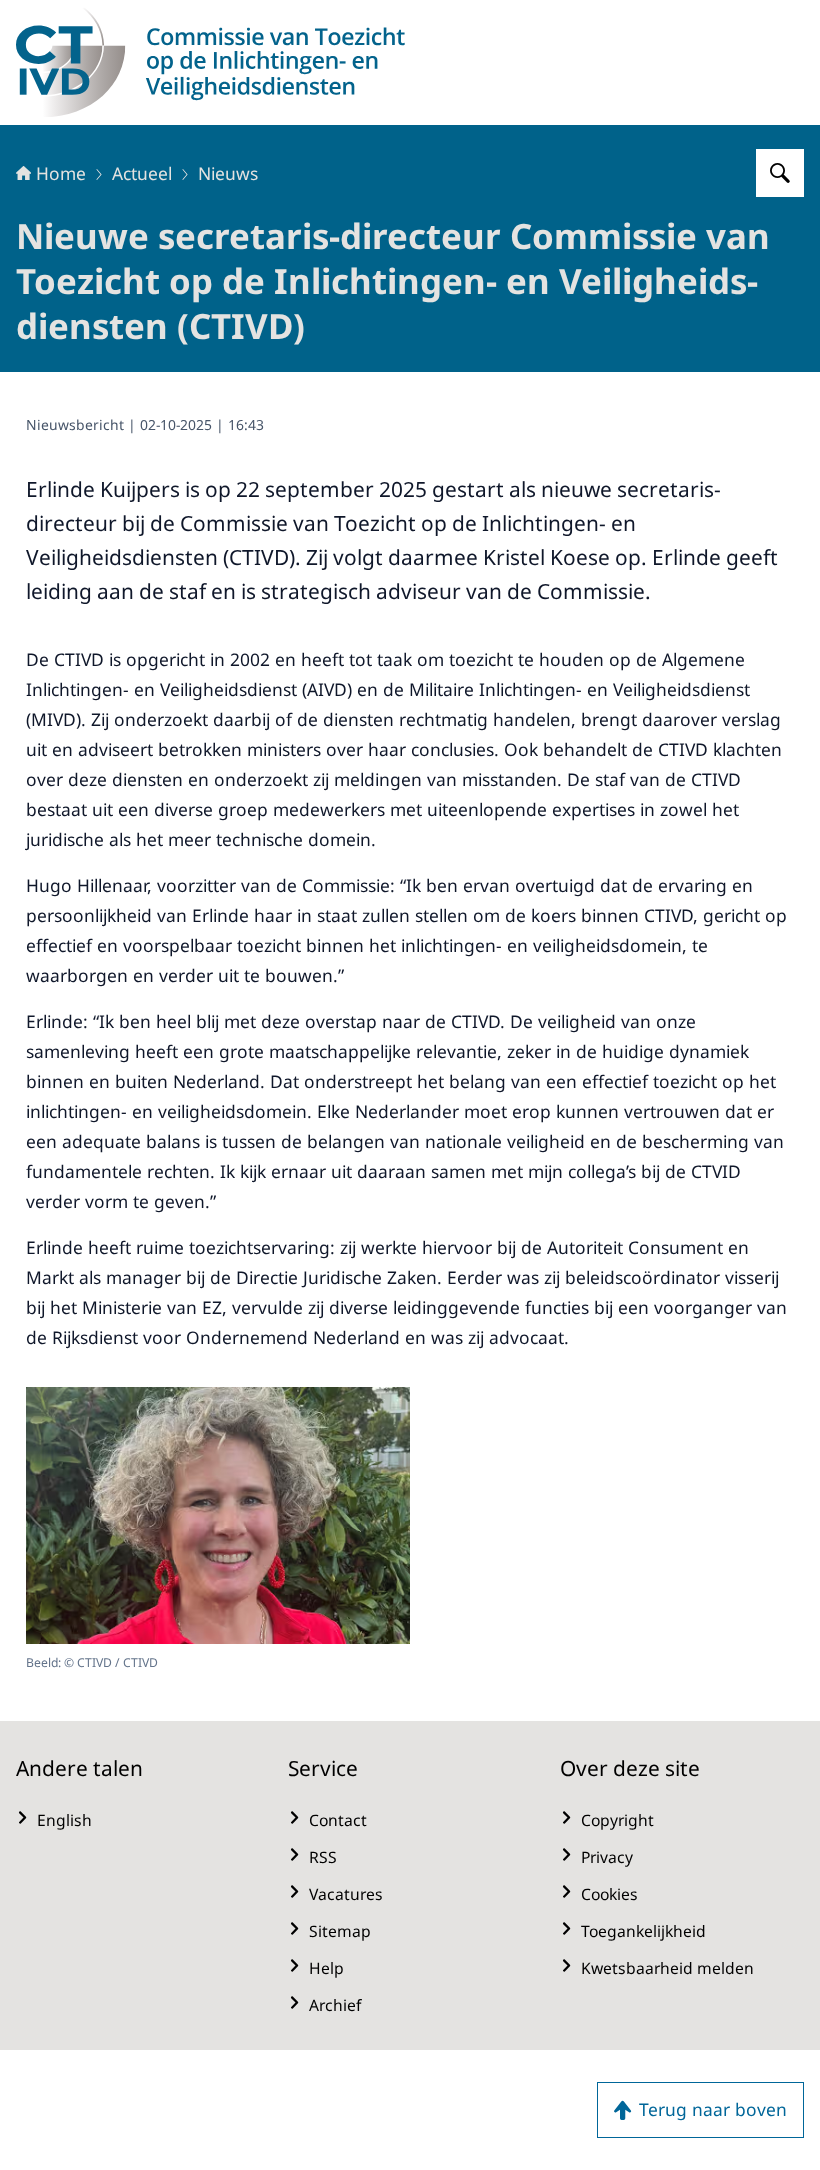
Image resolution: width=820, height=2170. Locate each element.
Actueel (142, 173)
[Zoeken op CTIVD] (780, 173)
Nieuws (228, 173)
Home (61, 173)
